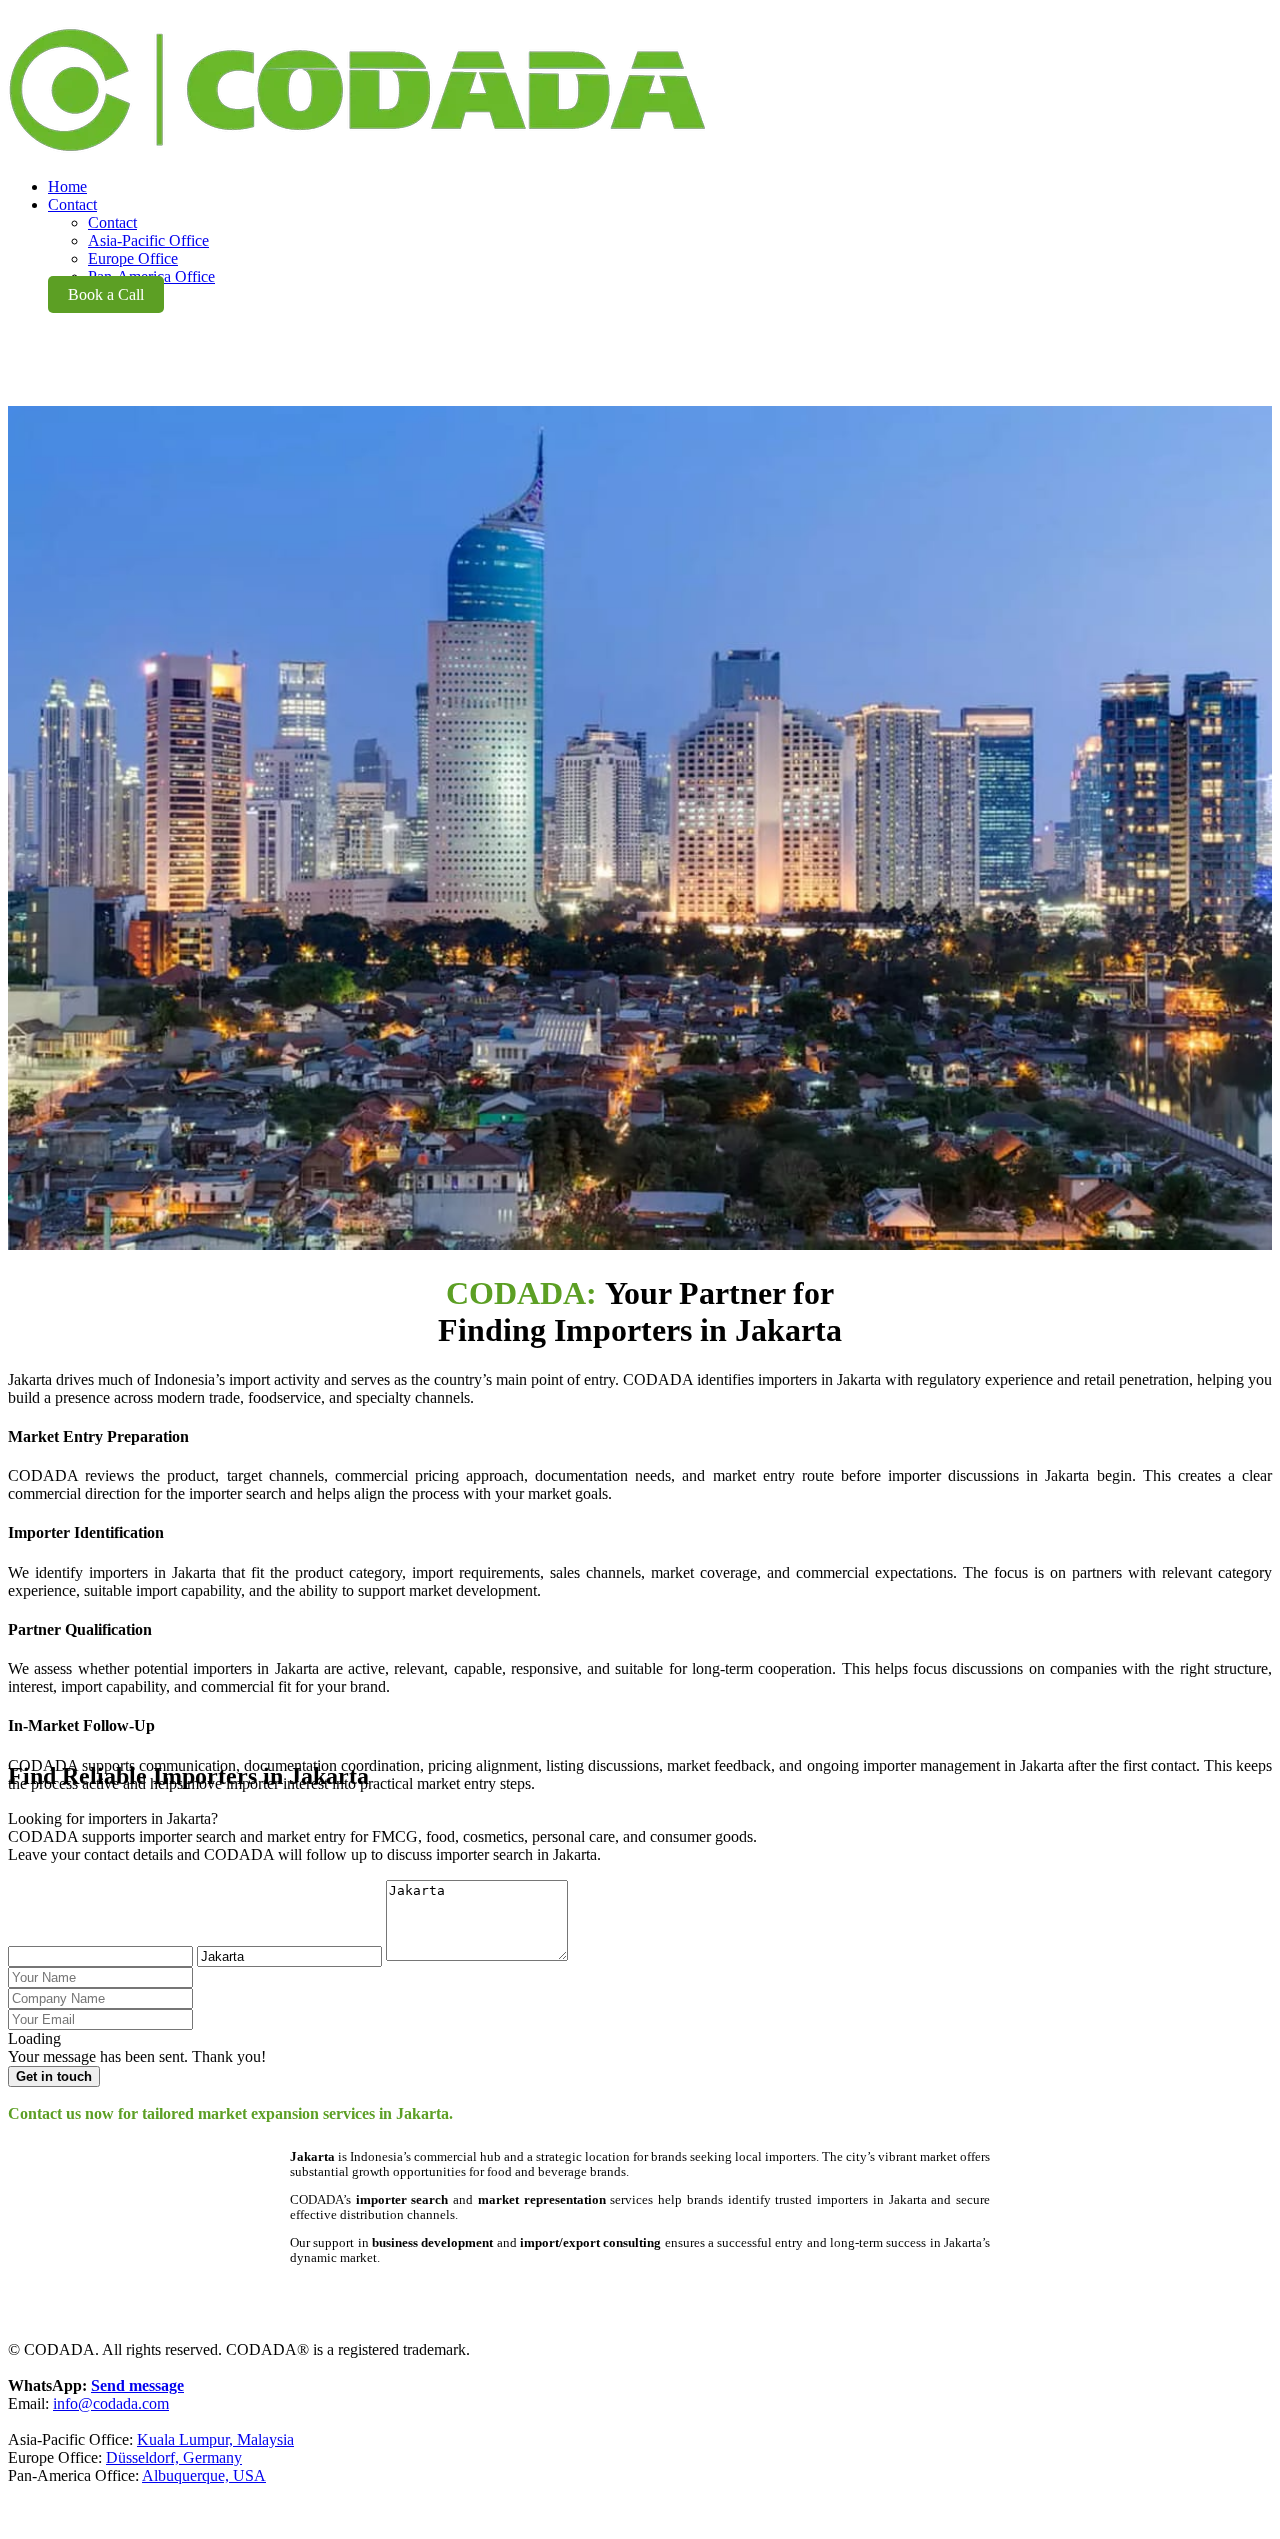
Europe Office (133, 258)
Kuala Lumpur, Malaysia (215, 2439)
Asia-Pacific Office (148, 240)
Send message (137, 2385)
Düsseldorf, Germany (174, 2457)
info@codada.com (111, 2403)
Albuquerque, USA (204, 2475)
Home (67, 186)
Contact (112, 222)
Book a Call (106, 294)
